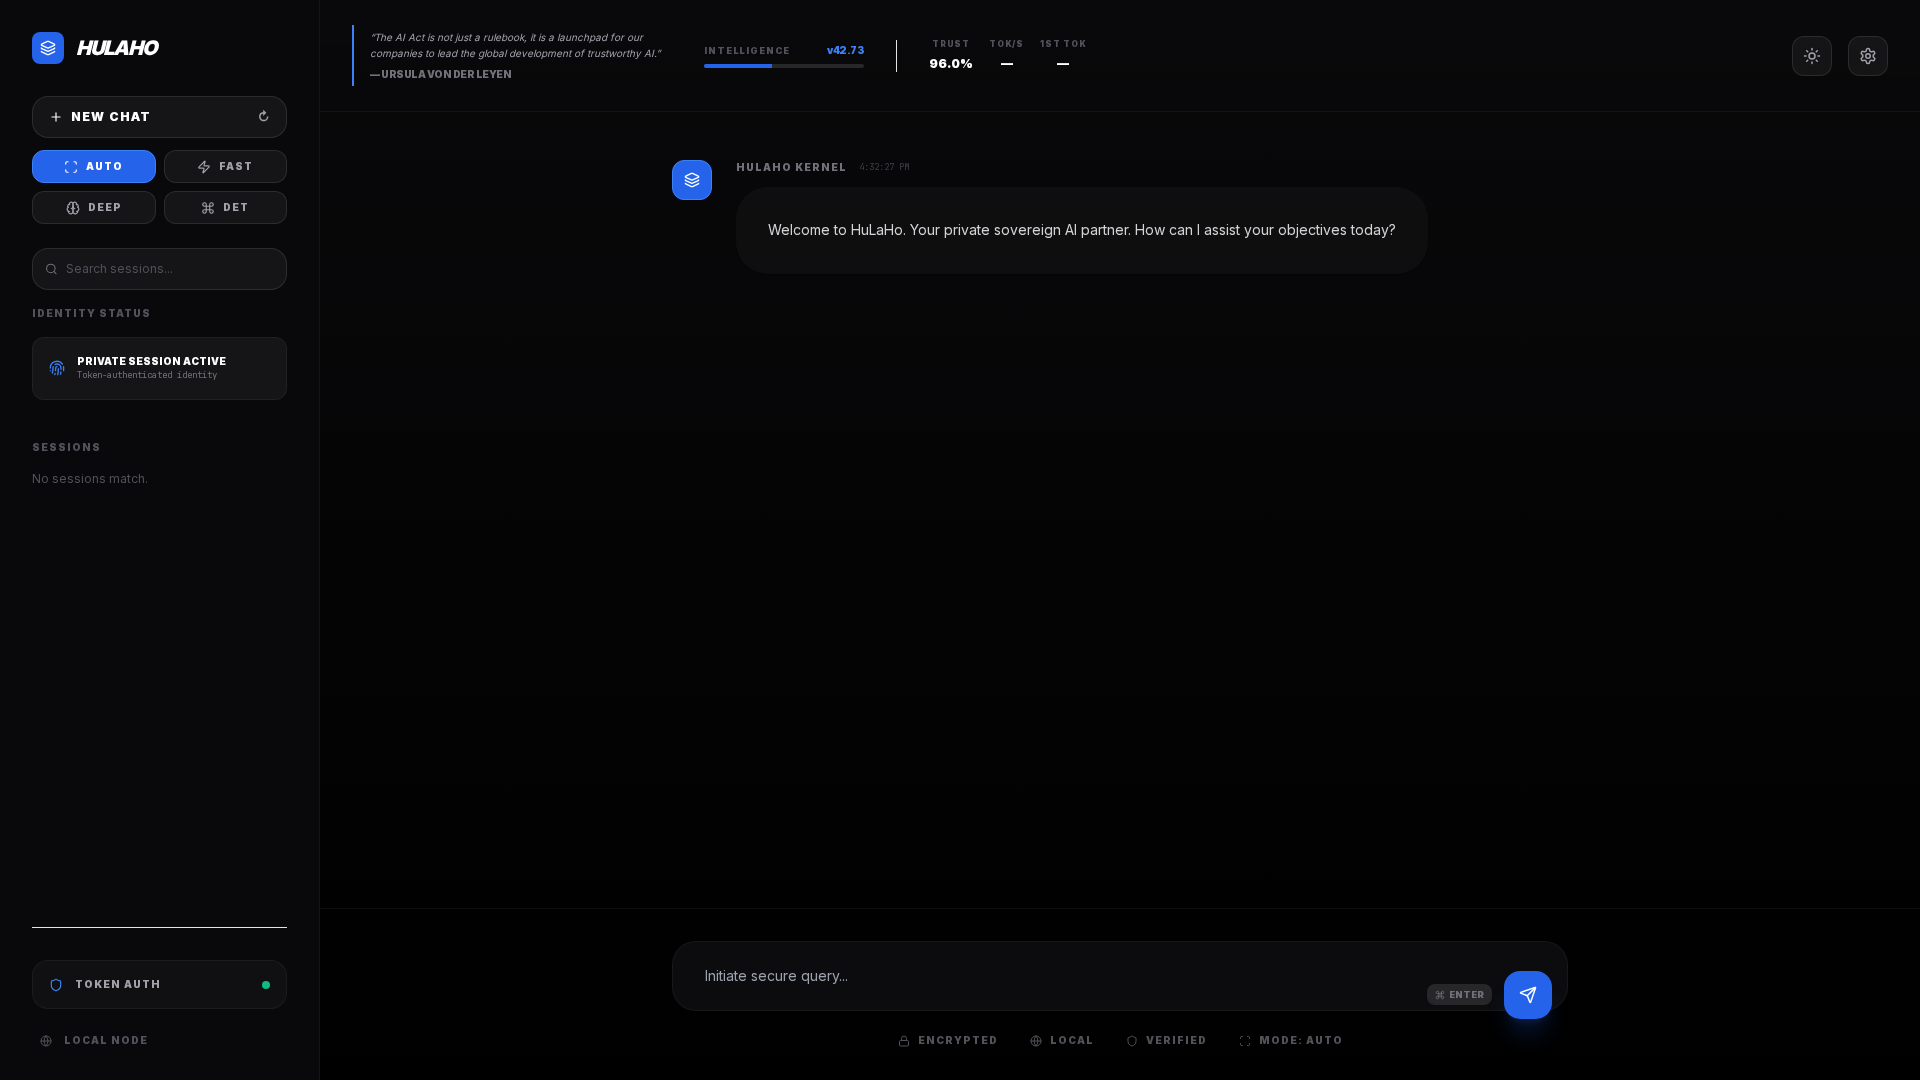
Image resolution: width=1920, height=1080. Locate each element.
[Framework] (1868, 56)
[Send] (1528, 995)
